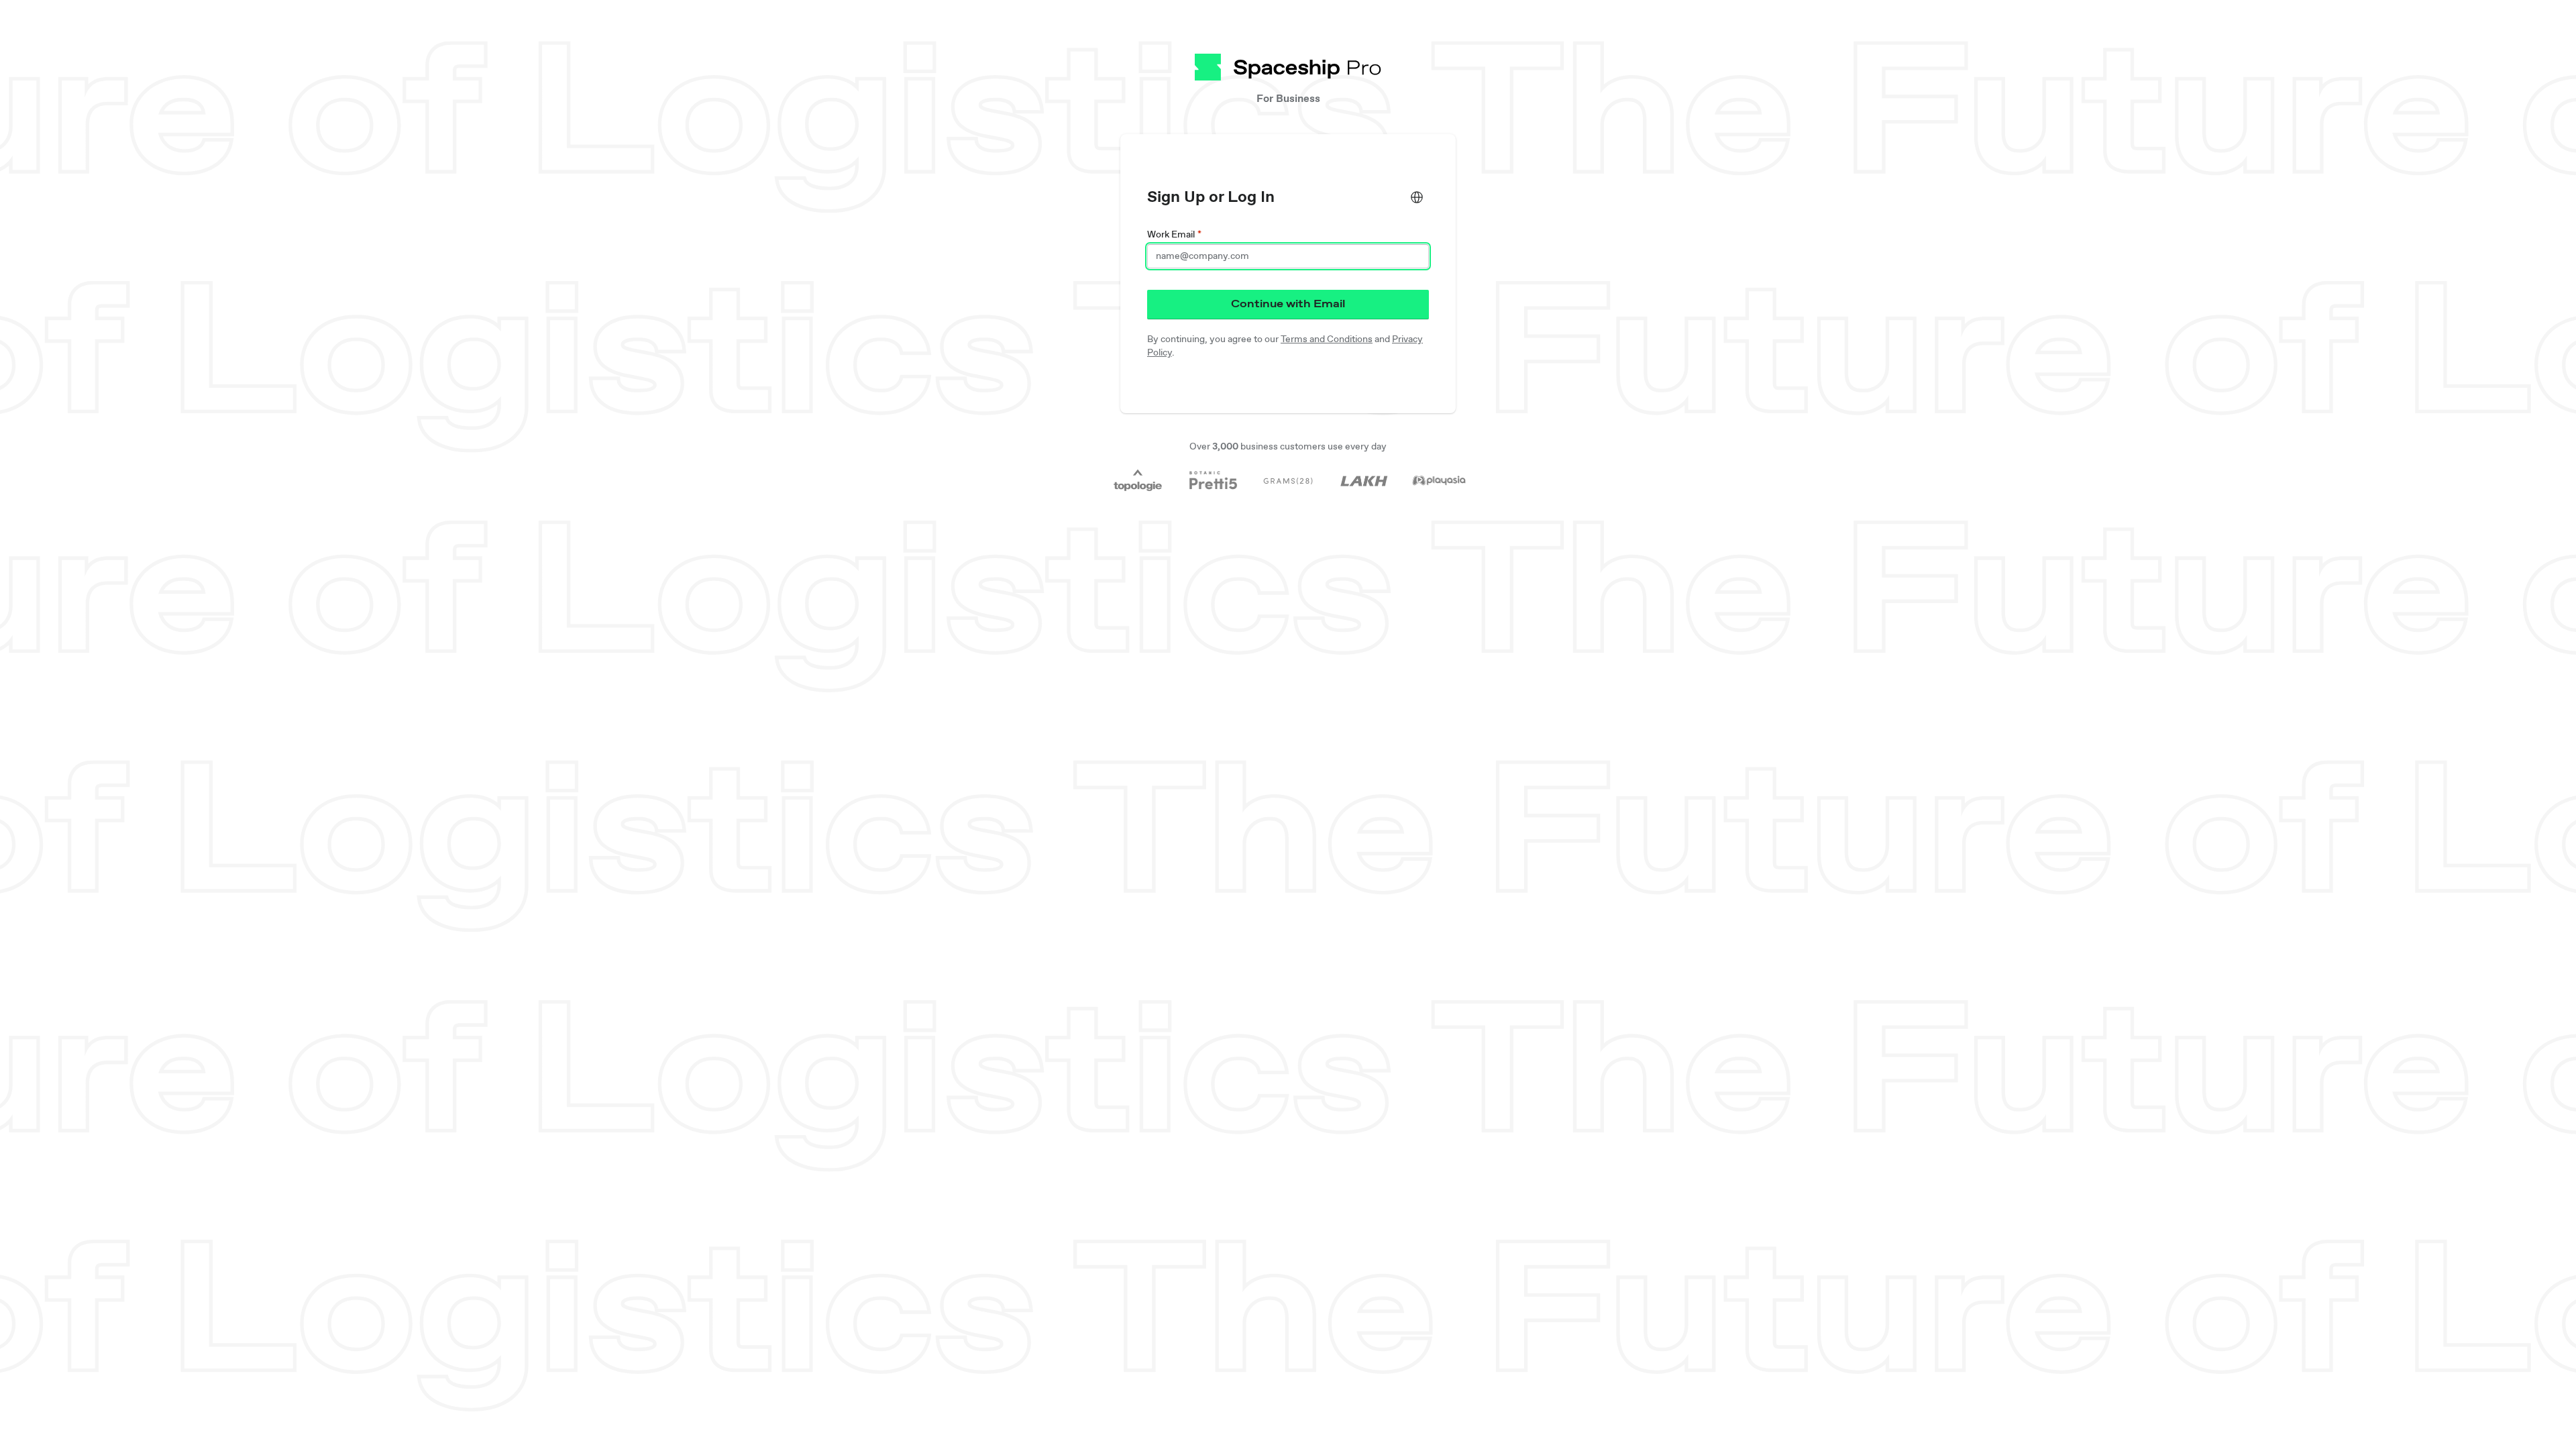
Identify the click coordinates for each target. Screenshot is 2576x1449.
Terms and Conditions (1327, 339)
